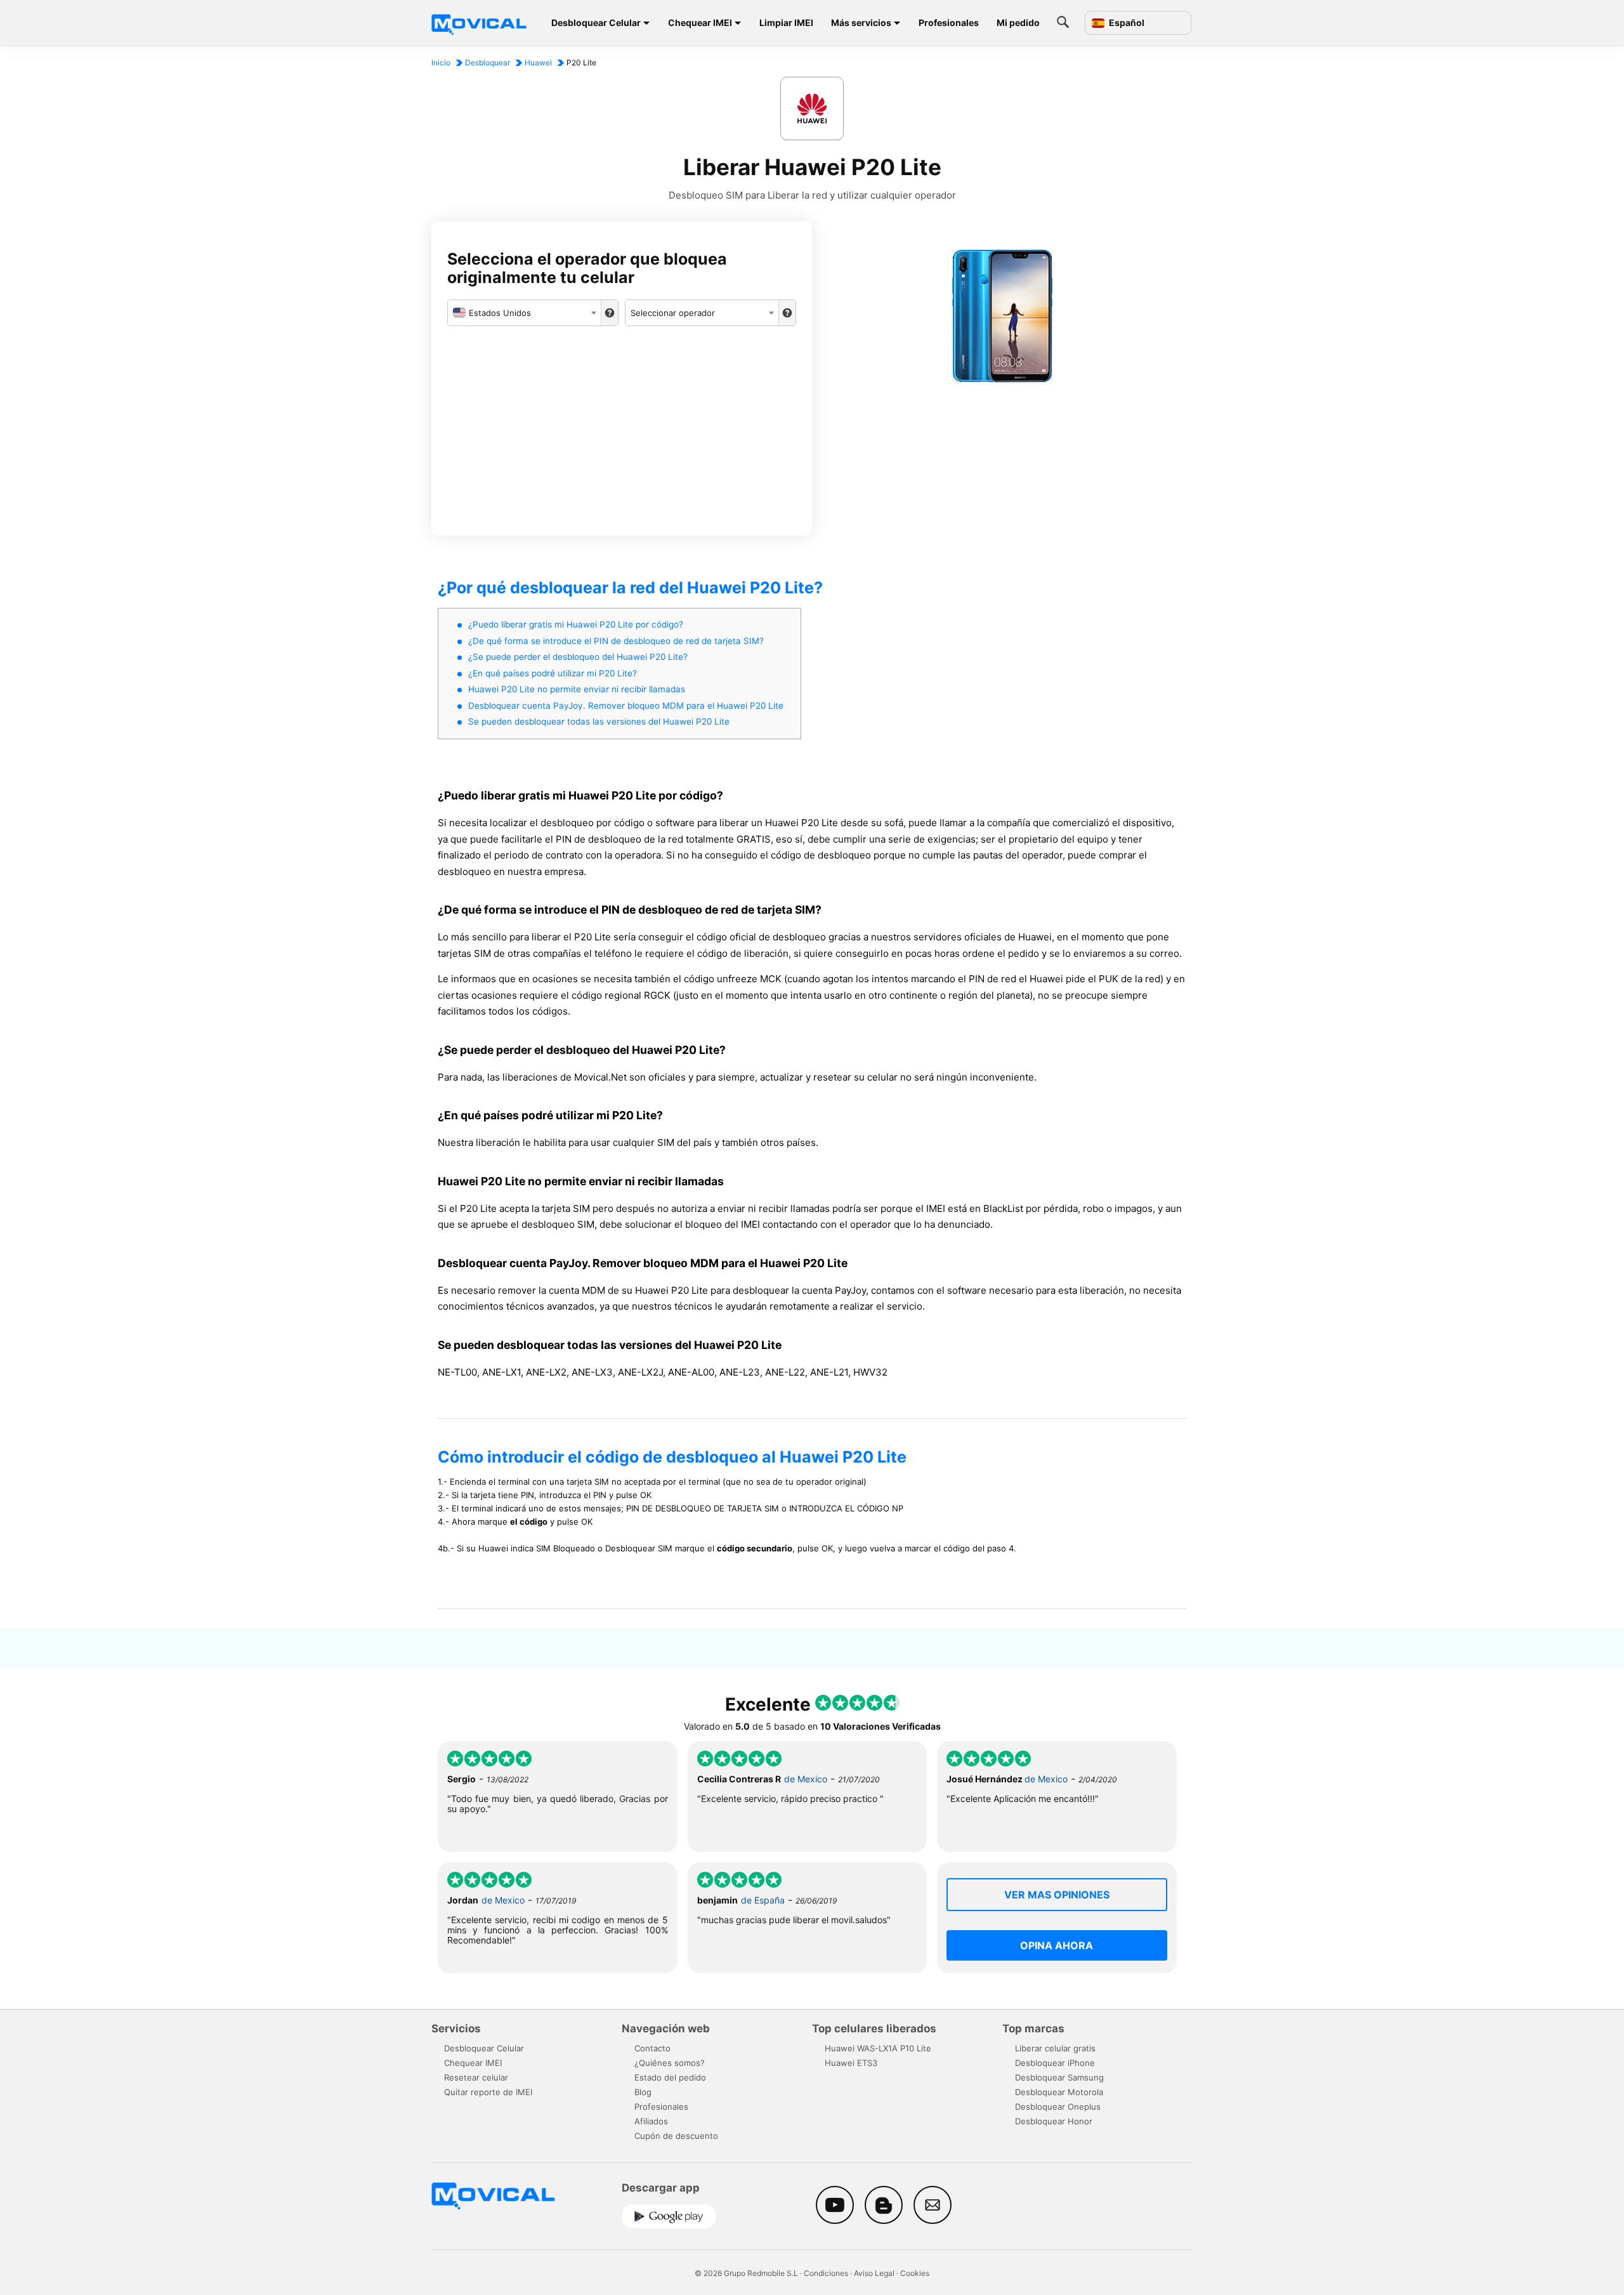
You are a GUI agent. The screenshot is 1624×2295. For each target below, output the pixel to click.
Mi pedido (1018, 23)
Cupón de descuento (676, 2136)
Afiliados (651, 2121)
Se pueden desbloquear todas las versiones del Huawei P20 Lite (599, 721)
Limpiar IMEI (786, 23)
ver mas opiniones (1057, 1895)
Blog (643, 2092)
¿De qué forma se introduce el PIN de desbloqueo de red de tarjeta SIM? (616, 641)
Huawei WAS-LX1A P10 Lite (878, 2048)
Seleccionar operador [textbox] (673, 313)
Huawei (538, 62)
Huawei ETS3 (851, 2063)
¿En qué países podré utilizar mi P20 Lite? (553, 673)
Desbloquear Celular (596, 23)
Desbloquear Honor (1054, 2121)
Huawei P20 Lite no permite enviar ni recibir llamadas (577, 689)
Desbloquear (488, 62)
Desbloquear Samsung (1059, 2077)
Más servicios (861, 23)
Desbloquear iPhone (1055, 2063)
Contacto (652, 2048)
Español (1126, 23)
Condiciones (826, 2273)
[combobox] (524, 313)
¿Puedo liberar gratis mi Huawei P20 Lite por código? (576, 624)
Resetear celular (476, 2077)
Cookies (915, 2273)
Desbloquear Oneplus (1058, 2107)
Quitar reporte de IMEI (488, 2092)
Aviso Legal (874, 2273)
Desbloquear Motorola (1059, 2092)
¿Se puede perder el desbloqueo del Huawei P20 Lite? (578, 657)
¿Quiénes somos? (670, 2063)
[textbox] (524, 313)
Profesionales (949, 23)
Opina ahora (1057, 1945)
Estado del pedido (670, 2077)
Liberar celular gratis (1055, 2048)
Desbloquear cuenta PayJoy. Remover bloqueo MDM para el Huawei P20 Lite (626, 706)
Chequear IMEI (700, 23)
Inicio (441, 62)
